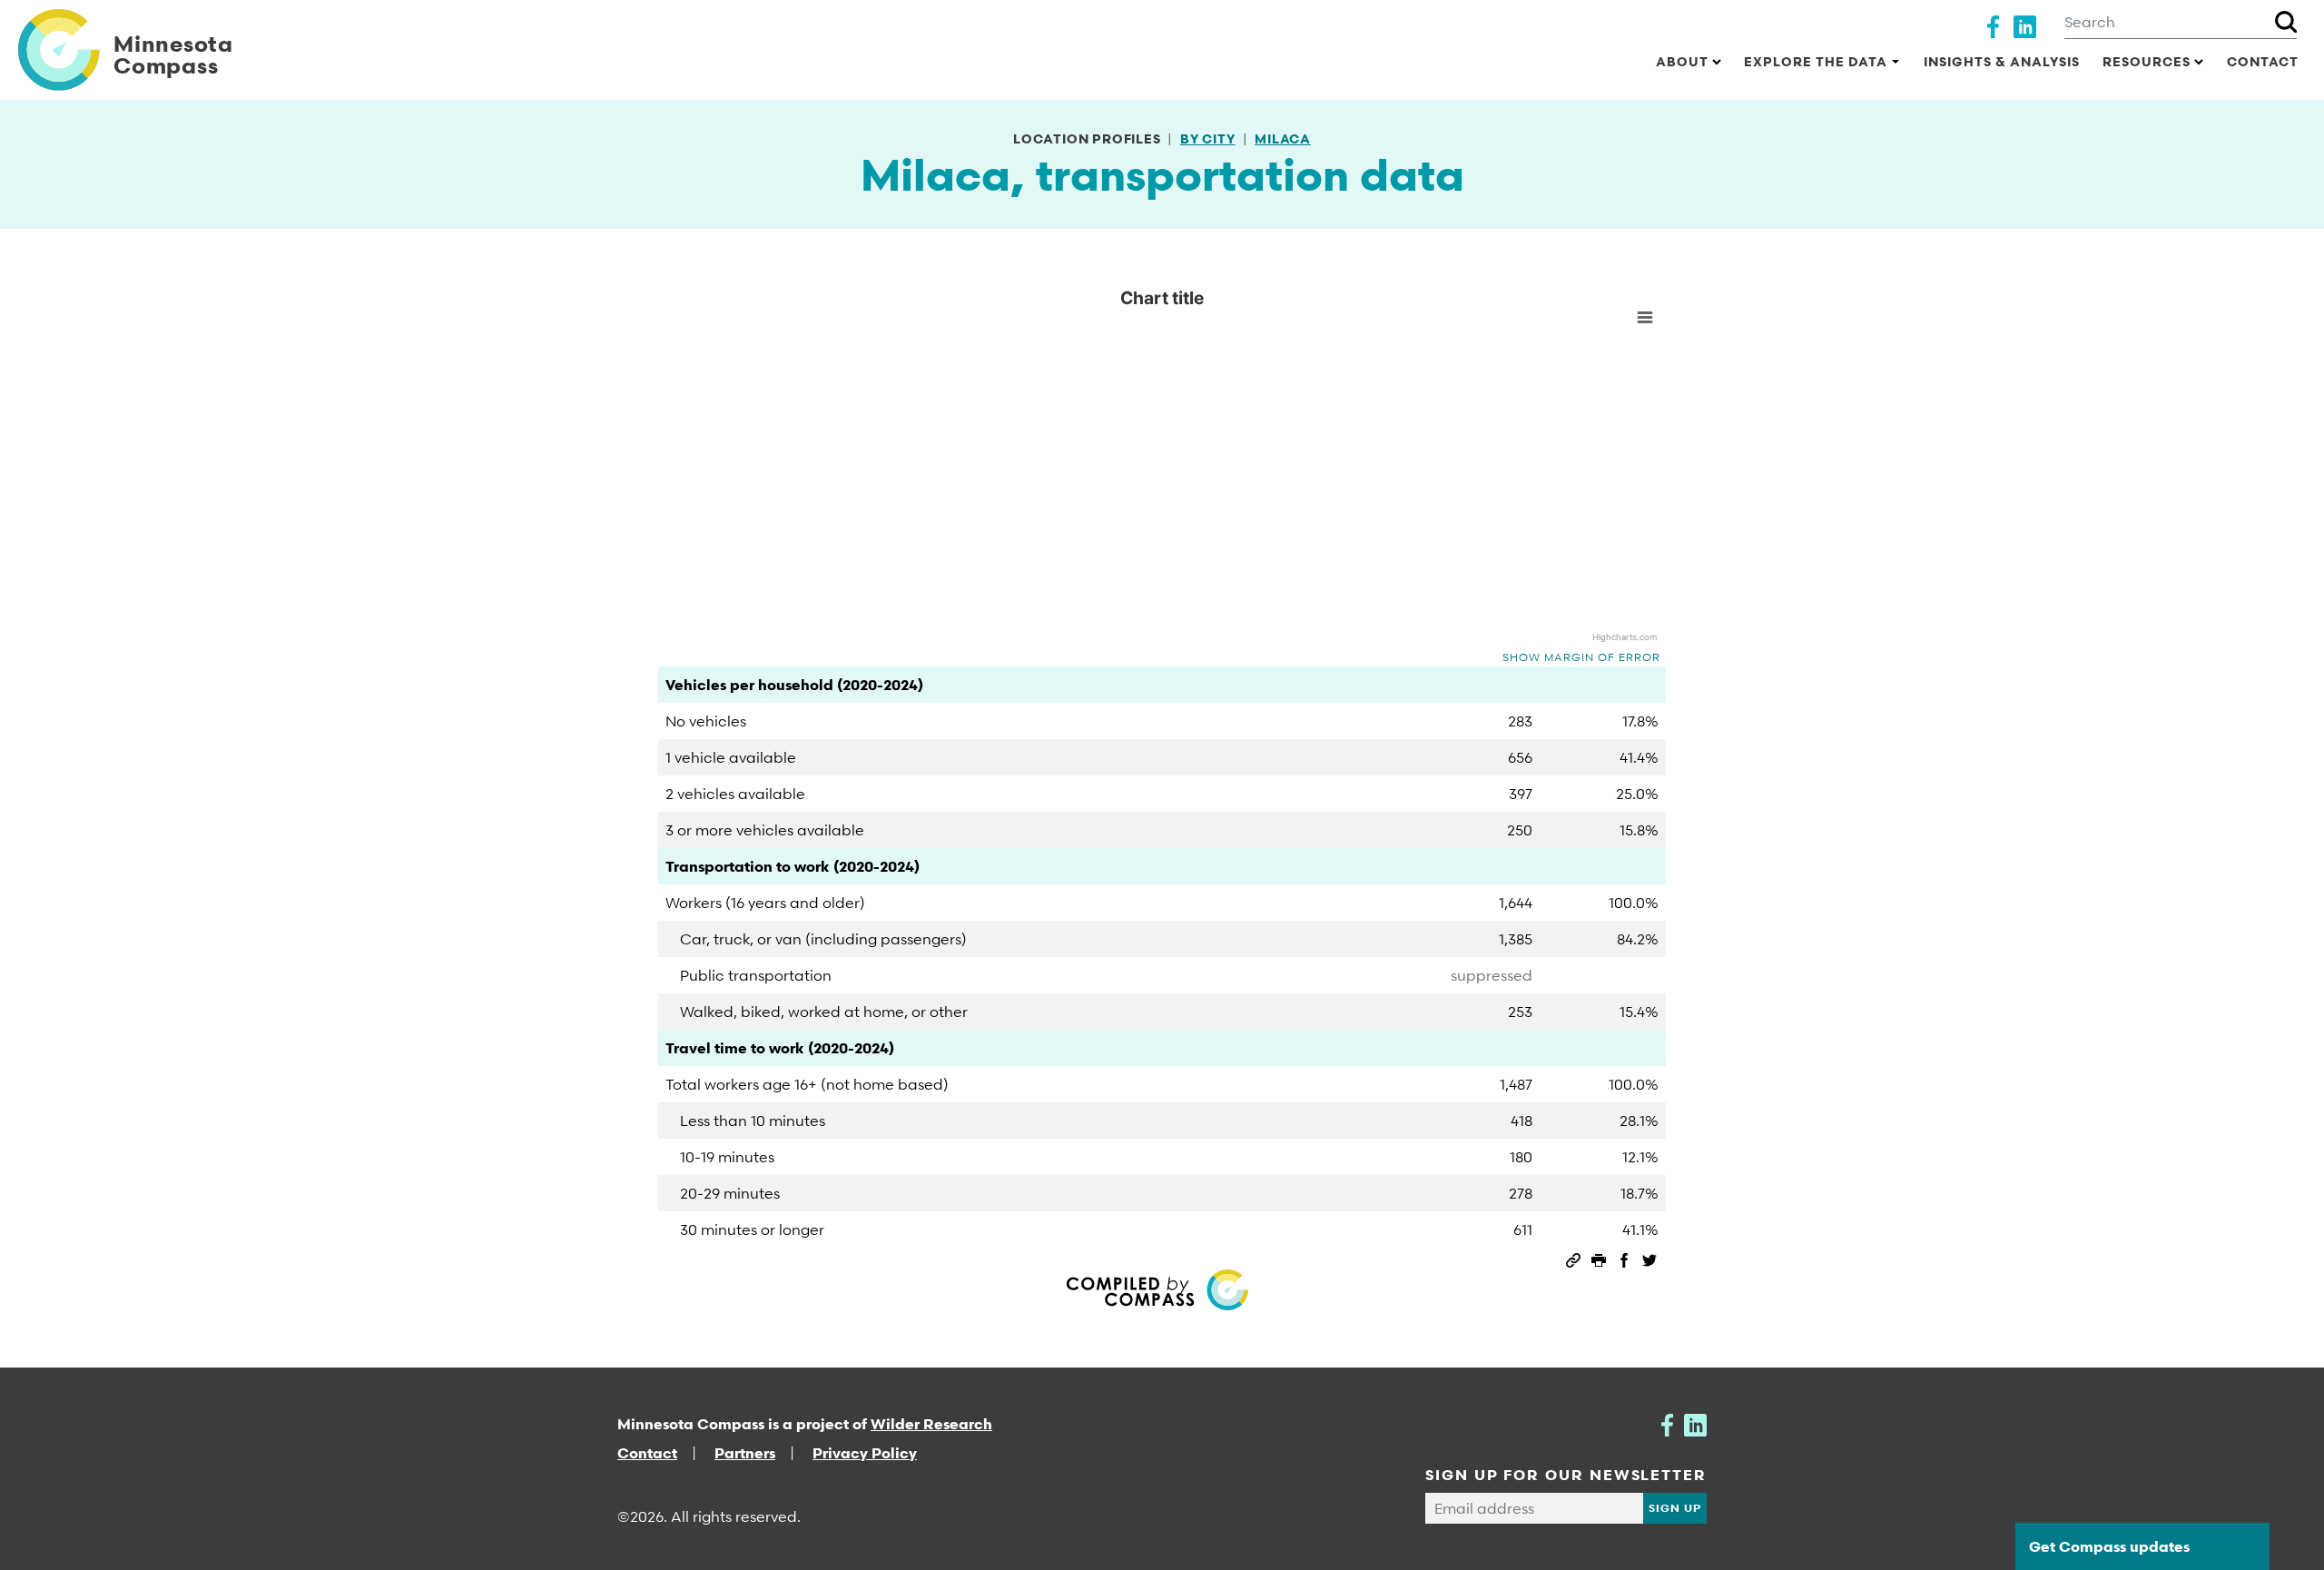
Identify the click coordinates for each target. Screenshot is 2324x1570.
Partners (745, 1453)
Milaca (1283, 138)
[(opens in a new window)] (1993, 25)
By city (1208, 138)
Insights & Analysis (2002, 61)
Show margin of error (1581, 657)
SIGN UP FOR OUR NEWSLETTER (1566, 1475)
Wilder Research (931, 1424)
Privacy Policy (865, 1453)
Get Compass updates (2109, 1546)
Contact (2263, 61)
